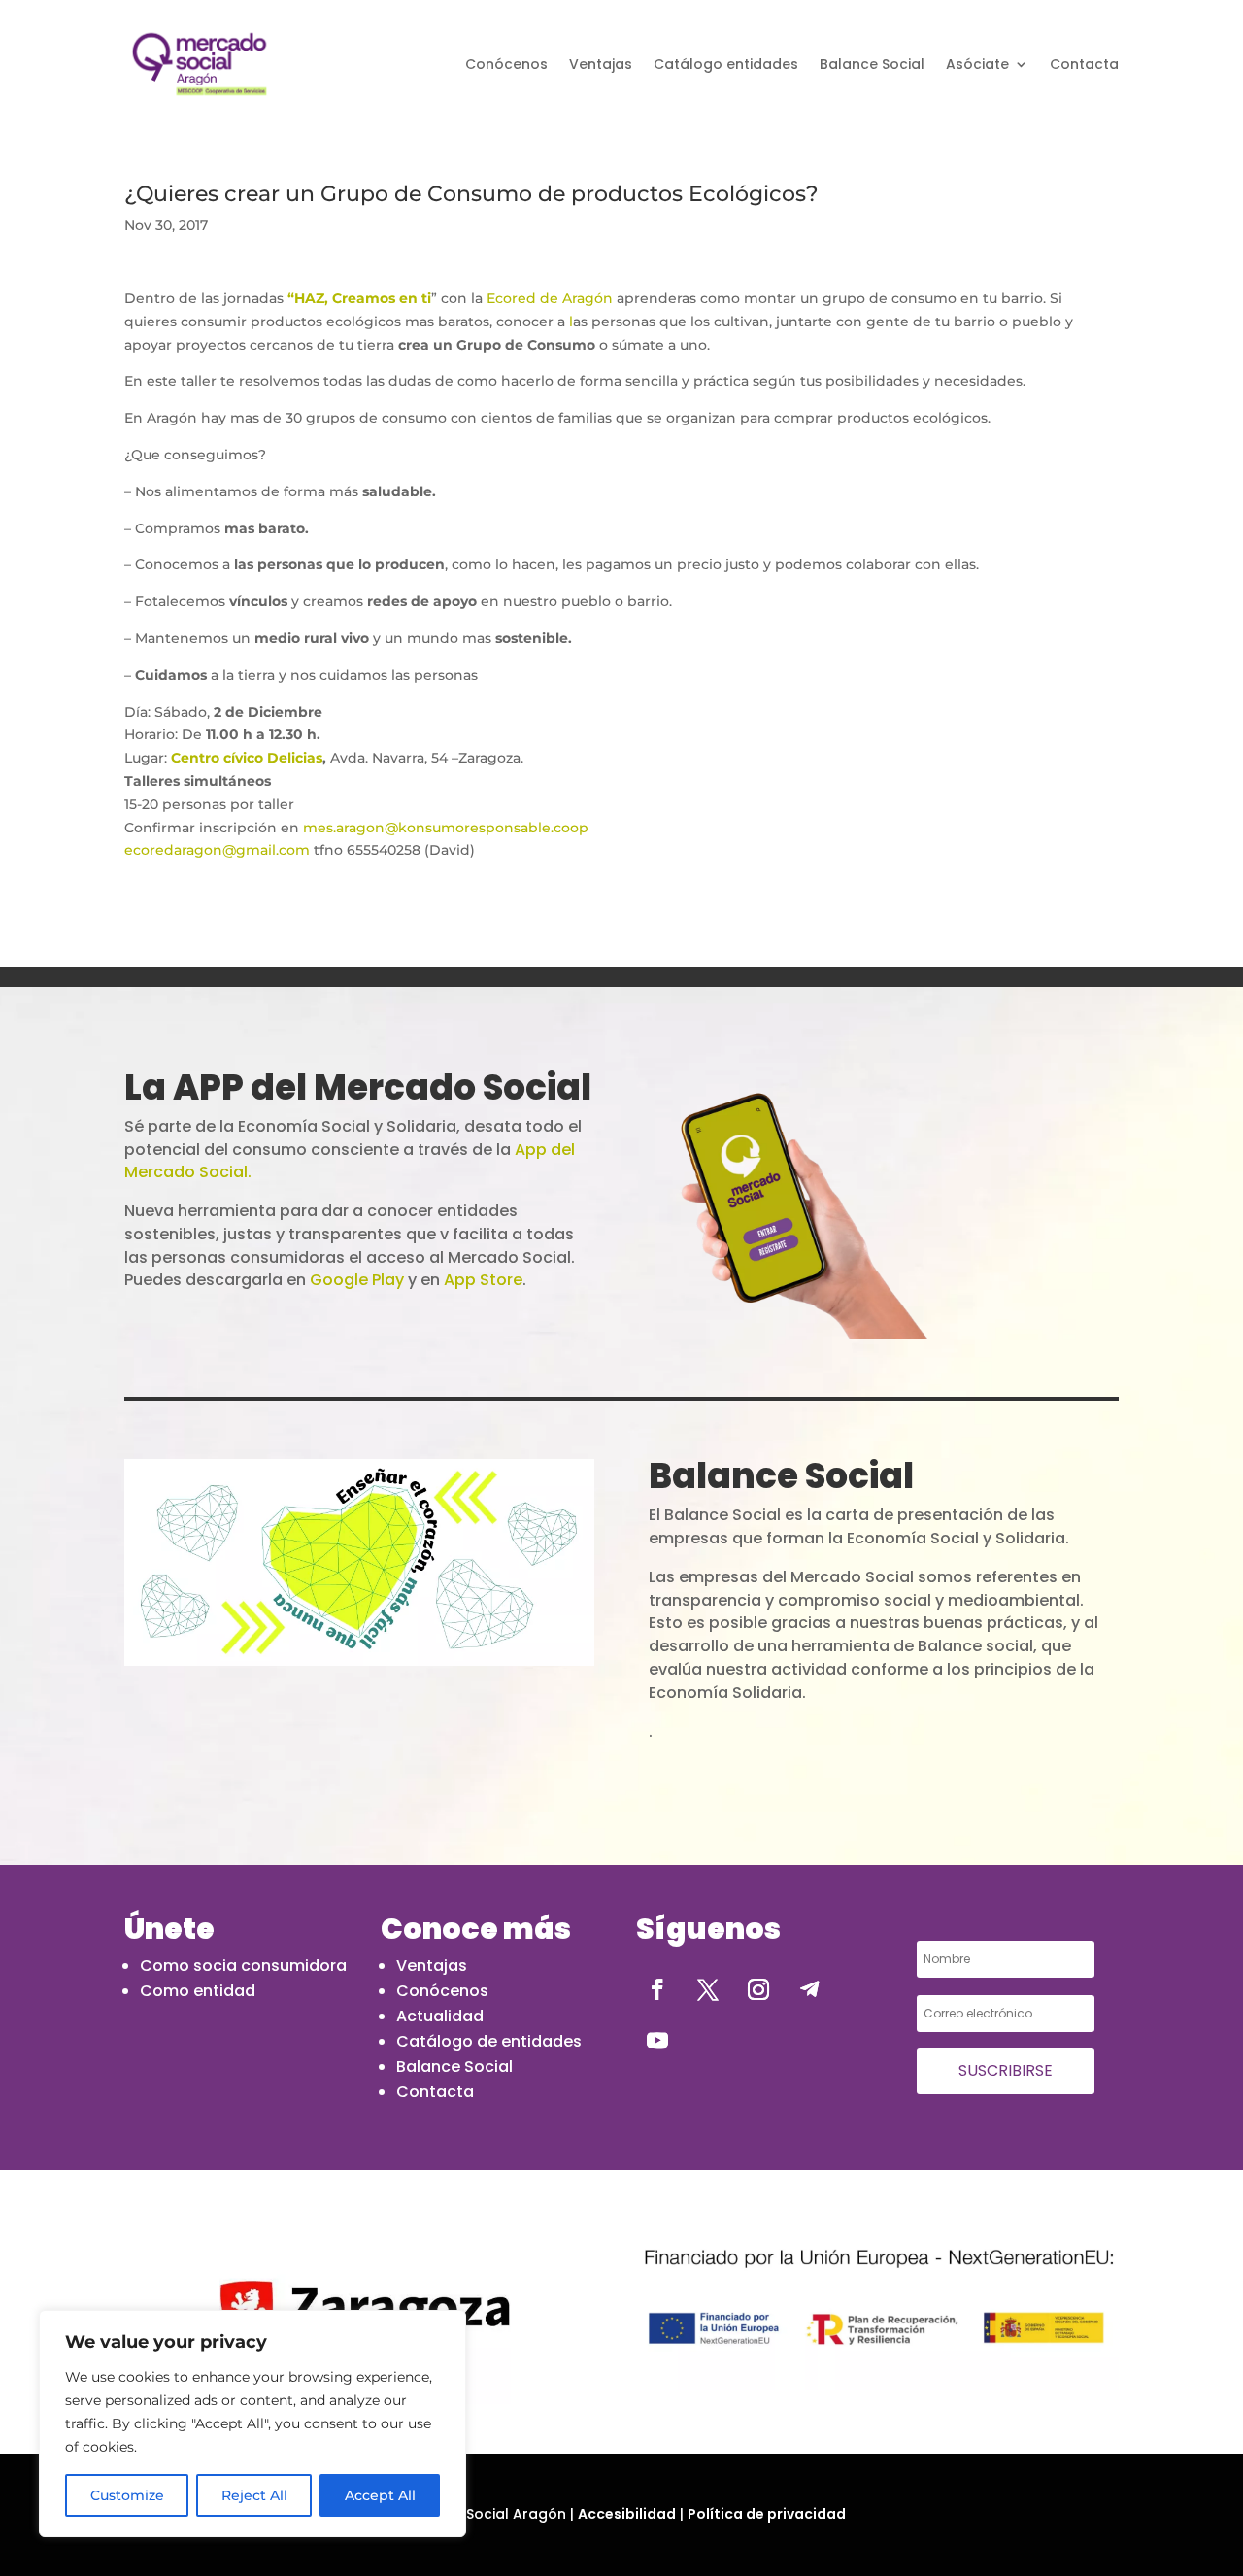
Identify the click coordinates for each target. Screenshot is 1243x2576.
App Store (483, 1280)
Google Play (357, 1280)
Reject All (254, 2495)
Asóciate (977, 64)
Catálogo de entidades (489, 2041)
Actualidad (440, 2016)
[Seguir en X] (708, 1989)
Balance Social (872, 64)
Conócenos (506, 64)
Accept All (380, 2495)
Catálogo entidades (726, 64)
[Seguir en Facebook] (657, 1989)
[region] (252, 2423)
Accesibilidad (627, 2514)
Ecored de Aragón (550, 298)
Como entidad (198, 1991)
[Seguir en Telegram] (809, 1989)
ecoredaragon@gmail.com (219, 850)
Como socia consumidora (243, 1966)
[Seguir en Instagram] (758, 1989)
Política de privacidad (767, 2514)
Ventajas (601, 64)
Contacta (1084, 64)
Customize (127, 2495)
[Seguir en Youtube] (657, 2040)
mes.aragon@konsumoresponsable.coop (446, 828)
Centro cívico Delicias (247, 758)
